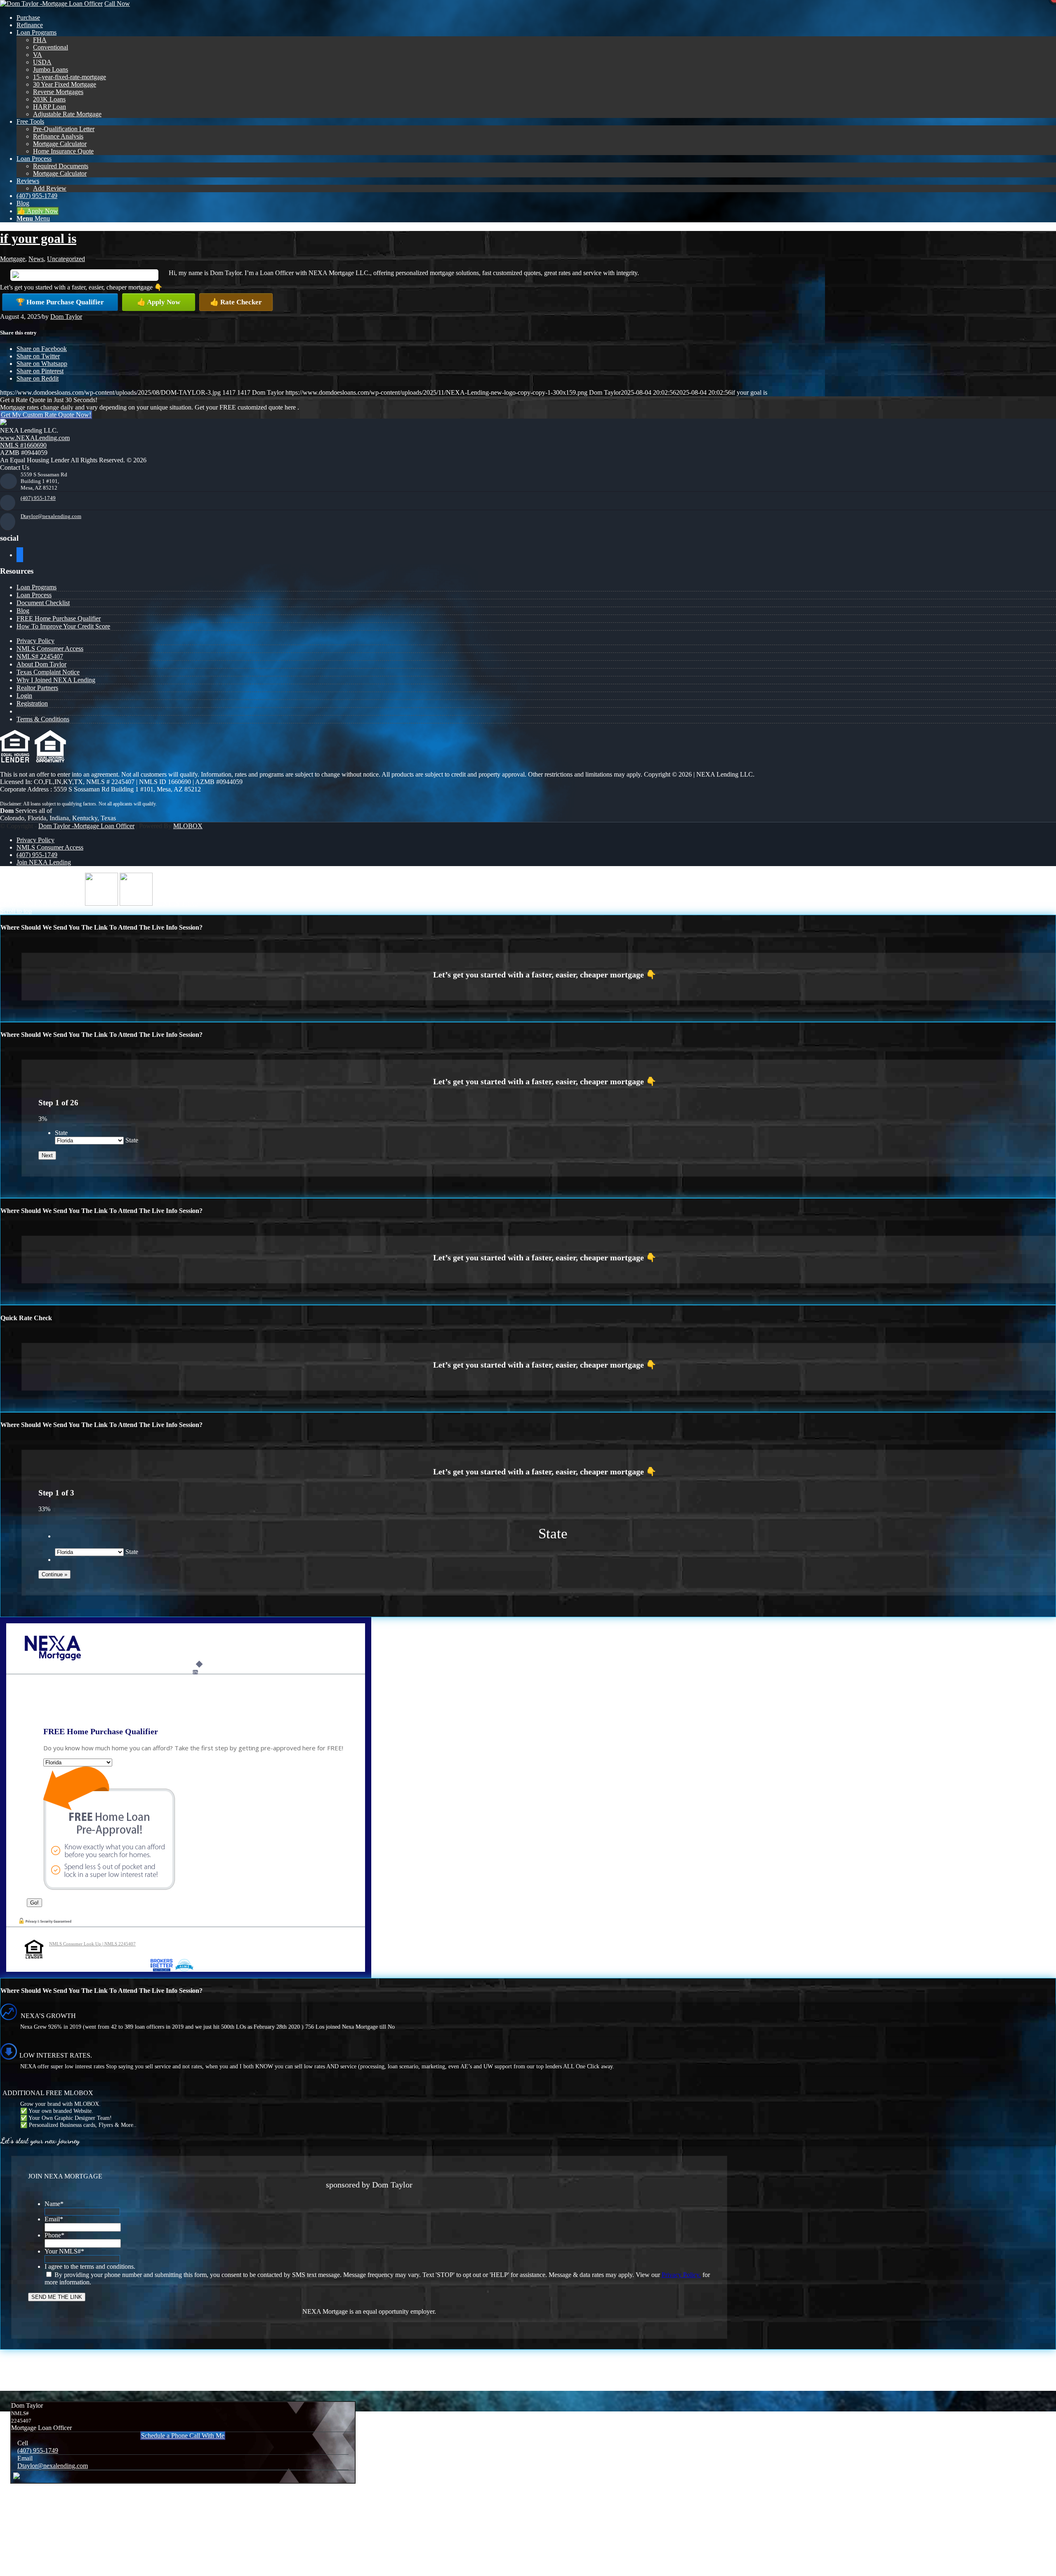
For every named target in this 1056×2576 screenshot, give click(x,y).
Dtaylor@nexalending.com (51, 516)
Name (54, 2204)
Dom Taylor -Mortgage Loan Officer (86, 826)
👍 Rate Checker (236, 302)
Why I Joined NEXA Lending (56, 680)
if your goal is (38, 238)
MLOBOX (188, 826)
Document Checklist (43, 603)
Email (54, 2219)
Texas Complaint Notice (48, 672)
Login (24, 696)
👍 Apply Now (159, 302)
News (36, 259)
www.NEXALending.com (35, 438)
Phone (54, 2235)
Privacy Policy (35, 641)
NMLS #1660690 (23, 445)
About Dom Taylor (41, 664)
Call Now (117, 4)
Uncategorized (66, 259)
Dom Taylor (66, 317)
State (61, 1133)
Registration (32, 703)
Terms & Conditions (43, 719)
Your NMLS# (64, 2251)
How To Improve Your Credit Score (63, 626)
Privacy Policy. (681, 2275)
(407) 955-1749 (38, 498)
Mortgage (13, 259)
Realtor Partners (37, 688)
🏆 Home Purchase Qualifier (60, 302)
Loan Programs (37, 587)
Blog (23, 611)
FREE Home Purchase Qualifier (59, 618)
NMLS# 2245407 (40, 656)
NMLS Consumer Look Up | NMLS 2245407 (92, 1944)
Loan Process (34, 595)
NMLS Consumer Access (50, 649)
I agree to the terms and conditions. (90, 2266)
